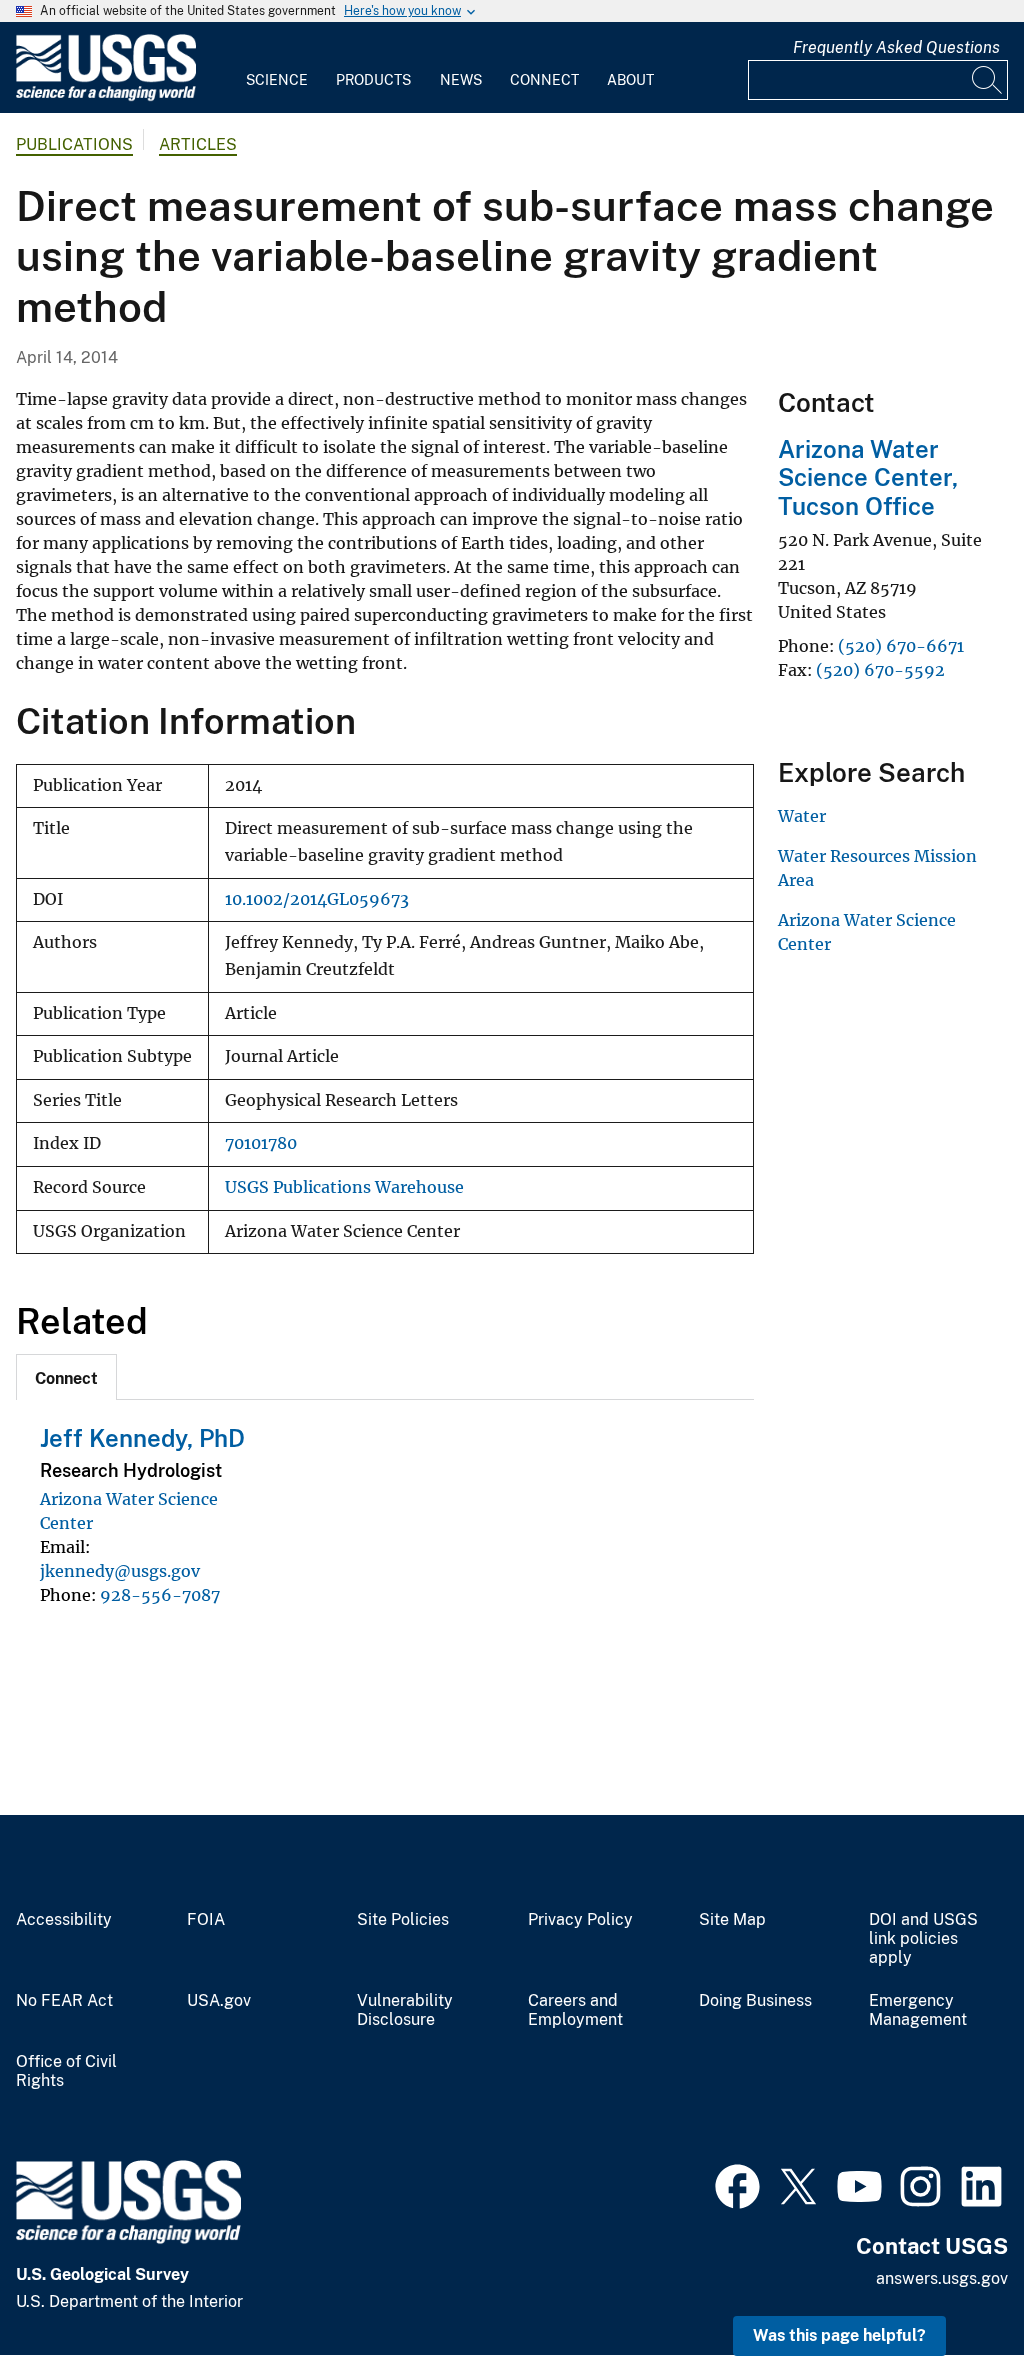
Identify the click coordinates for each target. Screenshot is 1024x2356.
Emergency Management (918, 2010)
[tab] (66, 1377)
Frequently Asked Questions (896, 47)
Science (277, 80)
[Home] (106, 96)
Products (373, 80)
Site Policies (403, 1920)
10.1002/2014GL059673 (317, 899)
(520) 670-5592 (882, 670)
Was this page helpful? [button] (839, 2335)
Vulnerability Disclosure (405, 2010)
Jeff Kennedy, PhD (142, 1438)
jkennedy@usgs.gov (120, 1571)
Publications (74, 144)
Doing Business (755, 2001)
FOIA (206, 1920)
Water (802, 816)
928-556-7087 (160, 1595)
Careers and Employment (575, 2010)
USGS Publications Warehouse (344, 1187)
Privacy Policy (580, 1920)
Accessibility (64, 1920)
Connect (544, 80)
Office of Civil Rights (66, 2071)
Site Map (732, 1920)
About (630, 80)
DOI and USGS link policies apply (923, 1939)
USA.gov (219, 2001)
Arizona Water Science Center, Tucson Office (868, 478)
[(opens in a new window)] (737, 2184)
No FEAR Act (64, 2001)
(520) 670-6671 (901, 646)
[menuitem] (277, 68)
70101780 (261, 1143)
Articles (198, 144)
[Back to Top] (951, 2283)
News (461, 80)
